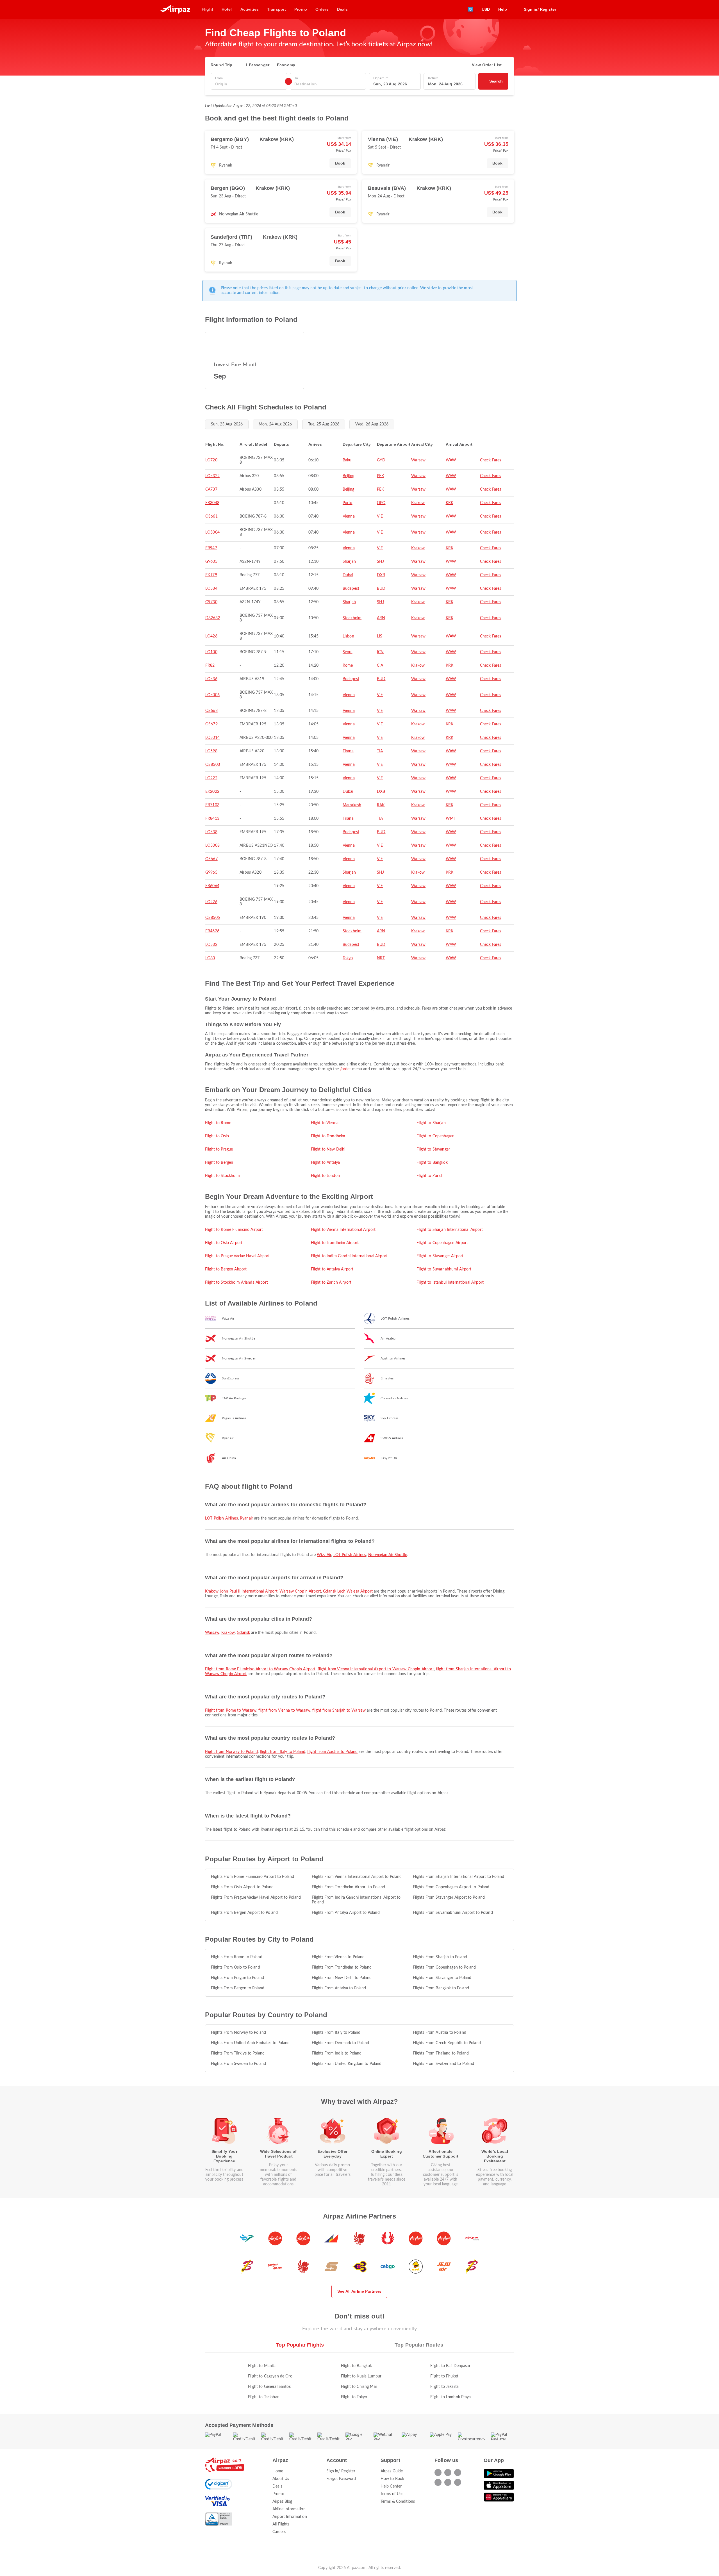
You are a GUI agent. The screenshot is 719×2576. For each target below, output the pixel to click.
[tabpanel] (359, 2376)
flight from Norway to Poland (231, 1752)
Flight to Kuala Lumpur (361, 2376)
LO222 (211, 778)
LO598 (211, 751)
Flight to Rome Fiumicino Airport (234, 1230)
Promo (278, 2494)
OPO (381, 503)
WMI (450, 819)
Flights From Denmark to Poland (340, 2043)
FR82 (210, 666)
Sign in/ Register (341, 2471)
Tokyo (348, 958)
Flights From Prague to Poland (237, 1978)
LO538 (211, 832)
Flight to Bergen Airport (226, 1269)
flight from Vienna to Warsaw (284, 1710)
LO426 (211, 636)
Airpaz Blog (282, 2502)
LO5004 (212, 532)
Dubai (348, 575)
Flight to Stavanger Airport (440, 1256)
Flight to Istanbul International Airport (450, 1283)
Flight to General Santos (269, 2387)
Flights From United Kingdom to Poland (347, 2064)
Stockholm (352, 618)
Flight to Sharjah (431, 1123)
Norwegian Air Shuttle (388, 1555)
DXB (381, 575)
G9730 (211, 602)
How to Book (393, 2479)
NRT (381, 958)
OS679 (211, 724)
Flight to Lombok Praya (451, 2397)
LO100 (211, 652)
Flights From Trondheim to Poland (342, 1967)
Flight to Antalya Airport (332, 1269)
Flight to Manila (262, 2366)
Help (503, 9)
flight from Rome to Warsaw (231, 1710)
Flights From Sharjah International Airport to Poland (459, 1877)
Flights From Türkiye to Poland (238, 2053)
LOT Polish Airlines (221, 1518)
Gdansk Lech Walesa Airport (348, 1591)
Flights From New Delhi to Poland (342, 1978)
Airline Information (289, 2509)
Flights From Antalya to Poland (339, 1988)
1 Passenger (257, 65)
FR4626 (212, 931)
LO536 (211, 679)
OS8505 (213, 918)
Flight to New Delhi (328, 1149)
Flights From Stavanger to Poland (442, 1978)
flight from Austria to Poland (332, 1752)
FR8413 (212, 819)
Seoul (348, 652)
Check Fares (491, 460)
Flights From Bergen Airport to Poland (244, 1913)
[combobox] (249, 84)
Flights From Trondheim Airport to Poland (348, 1887)
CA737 (211, 489)
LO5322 (212, 476)
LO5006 (212, 695)
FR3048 (212, 503)
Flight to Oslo (217, 1136)
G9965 (211, 873)
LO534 (211, 589)
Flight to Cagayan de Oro (270, 2376)
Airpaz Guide (392, 2471)
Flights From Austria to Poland (440, 2033)
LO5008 (212, 846)
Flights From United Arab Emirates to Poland (250, 2043)
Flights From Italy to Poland (336, 2033)
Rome (348, 666)
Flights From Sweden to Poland (238, 2064)
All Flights (281, 2524)
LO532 (211, 945)
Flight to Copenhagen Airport (442, 1243)
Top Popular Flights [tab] (300, 2345)
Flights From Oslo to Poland (236, 1967)
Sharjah (349, 562)
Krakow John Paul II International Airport (241, 1591)
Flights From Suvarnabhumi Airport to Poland (453, 1913)
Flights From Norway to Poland (238, 2033)
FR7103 (212, 805)
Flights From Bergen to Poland (238, 1988)
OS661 (211, 516)
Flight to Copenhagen (435, 1136)
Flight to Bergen (219, 1163)
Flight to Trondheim (328, 1136)
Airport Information (290, 2517)
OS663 (211, 711)
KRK (450, 503)
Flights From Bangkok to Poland (441, 1988)
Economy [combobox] (286, 65)
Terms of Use (392, 2494)
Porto (348, 503)
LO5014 (212, 738)
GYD (381, 460)
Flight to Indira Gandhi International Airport (349, 1256)
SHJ (380, 562)
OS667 (211, 859)
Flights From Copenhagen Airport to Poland (451, 1887)
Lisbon (348, 636)
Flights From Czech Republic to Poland (447, 2043)
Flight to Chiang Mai (359, 2387)
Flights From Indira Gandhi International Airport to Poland (356, 1900)
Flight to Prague (219, 1149)
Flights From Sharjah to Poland (440, 1957)
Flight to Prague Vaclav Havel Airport (237, 1256)
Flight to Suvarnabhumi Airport (444, 1269)
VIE (380, 516)
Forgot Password (341, 2479)
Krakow (418, 503)
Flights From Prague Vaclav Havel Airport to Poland (256, 1898)
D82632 (213, 618)
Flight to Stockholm (222, 1176)
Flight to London (325, 1176)
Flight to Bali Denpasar (450, 2366)
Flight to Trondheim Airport (335, 1243)
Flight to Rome (218, 1123)
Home (278, 2471)
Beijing (348, 476)
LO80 (210, 958)
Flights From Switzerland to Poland (444, 2064)
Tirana (348, 751)
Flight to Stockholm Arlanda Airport (236, 1283)
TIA (380, 751)
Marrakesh (352, 805)
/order (346, 1069)
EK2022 (212, 792)
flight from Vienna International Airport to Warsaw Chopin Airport (376, 1669)
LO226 (211, 902)
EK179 (211, 575)
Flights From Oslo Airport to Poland (242, 1887)
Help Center (391, 2486)
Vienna (349, 516)
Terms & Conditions (398, 2502)
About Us (281, 2479)
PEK (380, 476)
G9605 (211, 562)
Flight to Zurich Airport (331, 1283)
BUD (381, 589)
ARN (381, 618)
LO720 (211, 460)
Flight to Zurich (430, 1176)
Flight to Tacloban (264, 2397)
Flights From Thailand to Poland (441, 2053)
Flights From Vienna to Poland (338, 1957)
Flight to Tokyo (354, 2397)
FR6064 (212, 886)
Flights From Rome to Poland (237, 1957)
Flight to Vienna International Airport (343, 1230)
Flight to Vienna (325, 1123)
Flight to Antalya (325, 1163)
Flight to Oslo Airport (224, 1243)
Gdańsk (243, 1633)
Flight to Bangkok (432, 1163)
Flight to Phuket (444, 2376)
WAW (451, 460)
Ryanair (246, 1518)
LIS (380, 636)
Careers (279, 2532)
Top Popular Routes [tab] (419, 2345)
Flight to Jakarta (444, 2387)
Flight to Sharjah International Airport (450, 1230)
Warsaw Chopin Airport (300, 1591)
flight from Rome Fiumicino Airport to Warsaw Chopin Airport (260, 1669)
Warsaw (418, 460)
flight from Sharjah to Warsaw (339, 1710)
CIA (380, 666)
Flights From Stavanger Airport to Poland (449, 1898)
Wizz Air (324, 1555)
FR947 (211, 548)
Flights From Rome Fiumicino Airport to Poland (252, 1877)
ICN (380, 652)
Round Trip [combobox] (221, 65)
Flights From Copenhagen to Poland (444, 1967)
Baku (347, 460)
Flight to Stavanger (433, 1149)
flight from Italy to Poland (283, 1752)
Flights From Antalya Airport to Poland (346, 1913)
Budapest (351, 589)
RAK (381, 805)
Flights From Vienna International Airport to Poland (357, 1877)
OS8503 (213, 765)
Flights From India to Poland (337, 2053)
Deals (277, 2486)
